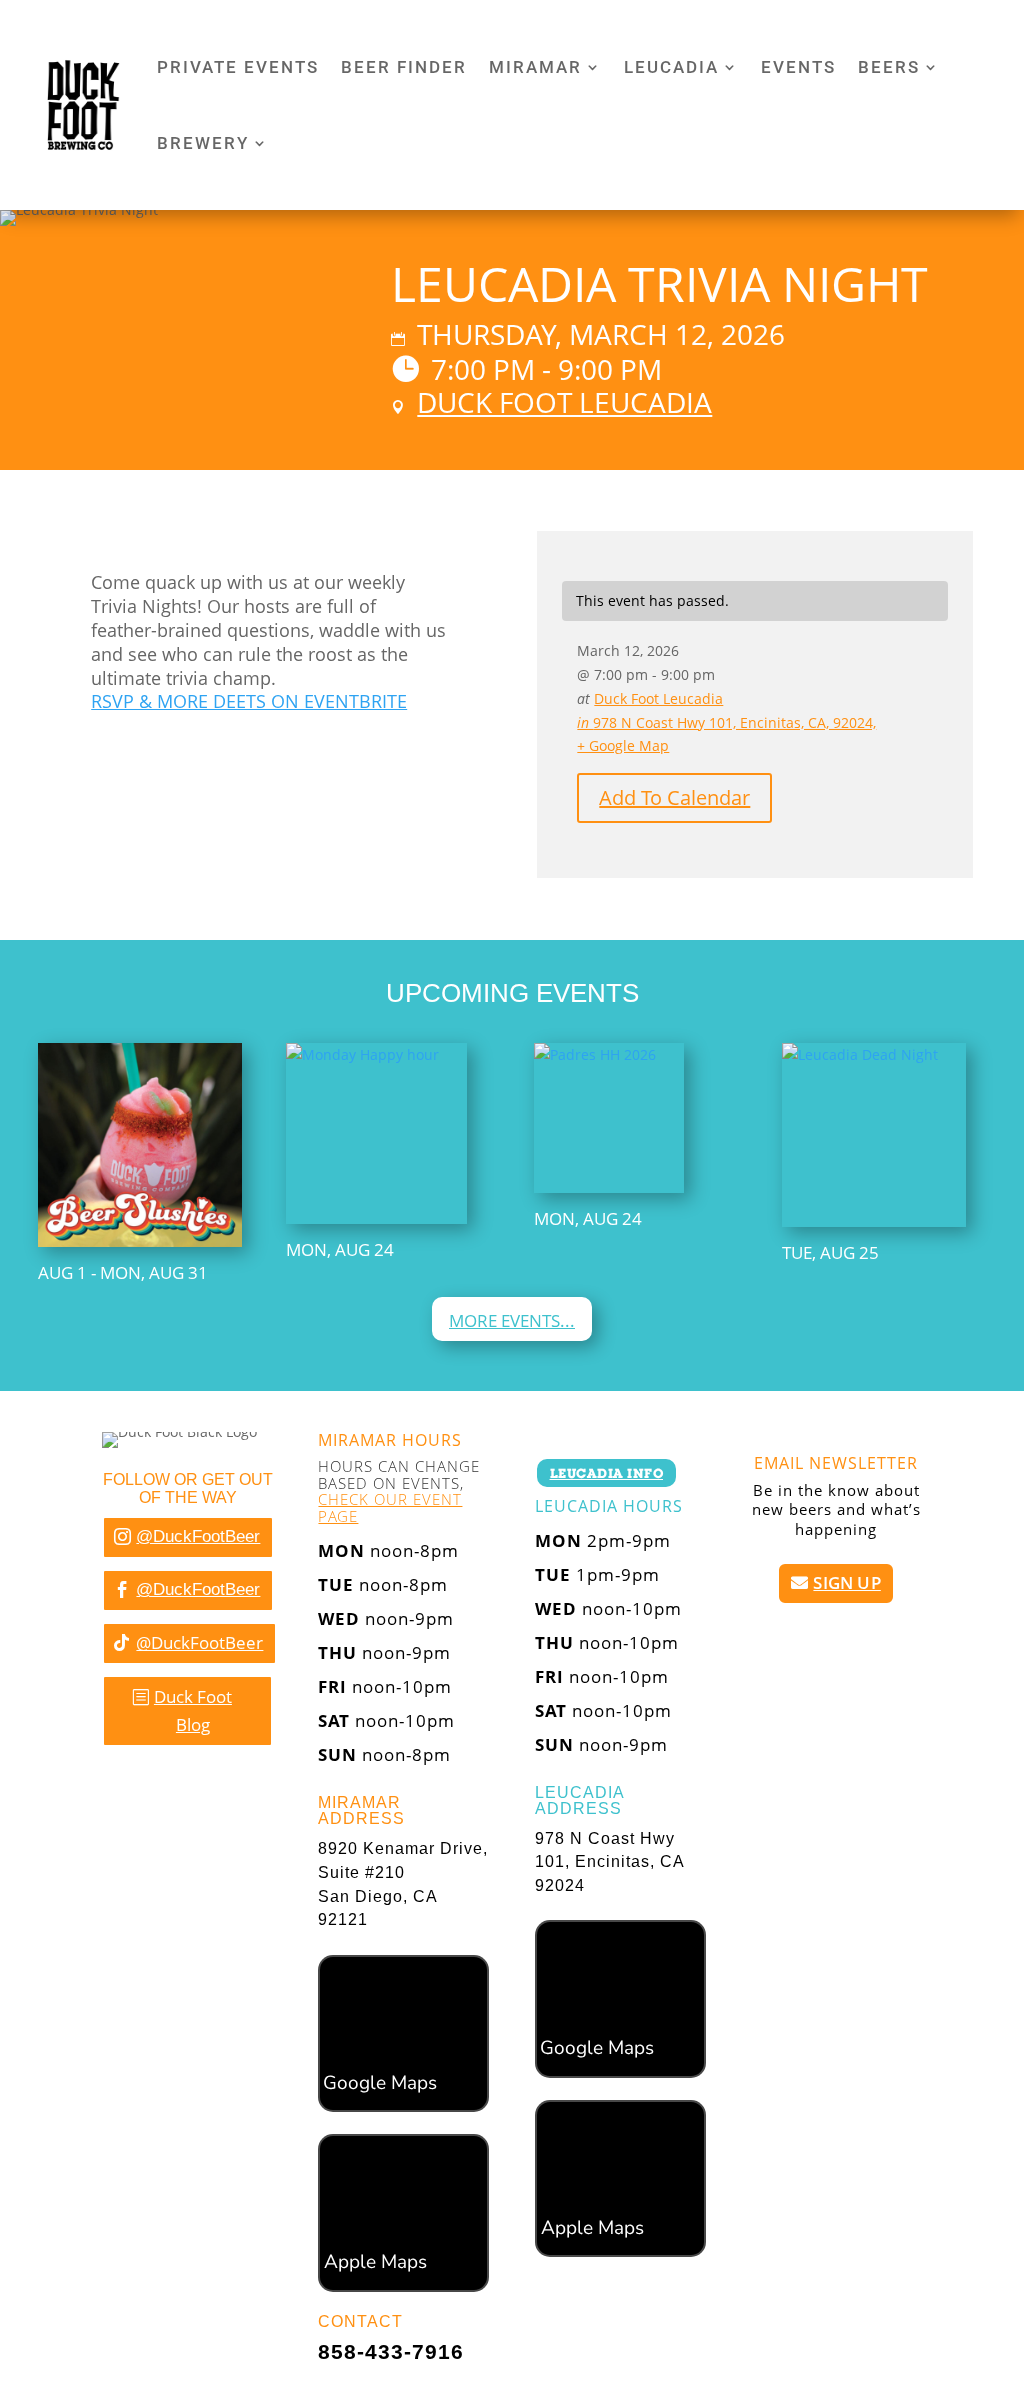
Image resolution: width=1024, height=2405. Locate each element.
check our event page (390, 1507)
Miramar (535, 67)
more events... (512, 1320)
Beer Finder (404, 67)
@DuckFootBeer (198, 1536)
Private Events (238, 67)
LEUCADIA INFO (607, 1473)
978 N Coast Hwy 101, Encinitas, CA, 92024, (726, 722)
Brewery (203, 143)
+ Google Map (623, 745)
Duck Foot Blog (193, 1711)
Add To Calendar (674, 797)
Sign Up (846, 1582)
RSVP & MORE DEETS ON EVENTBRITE (249, 701)
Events (798, 67)
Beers (889, 67)
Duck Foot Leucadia (564, 402)
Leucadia (671, 67)
